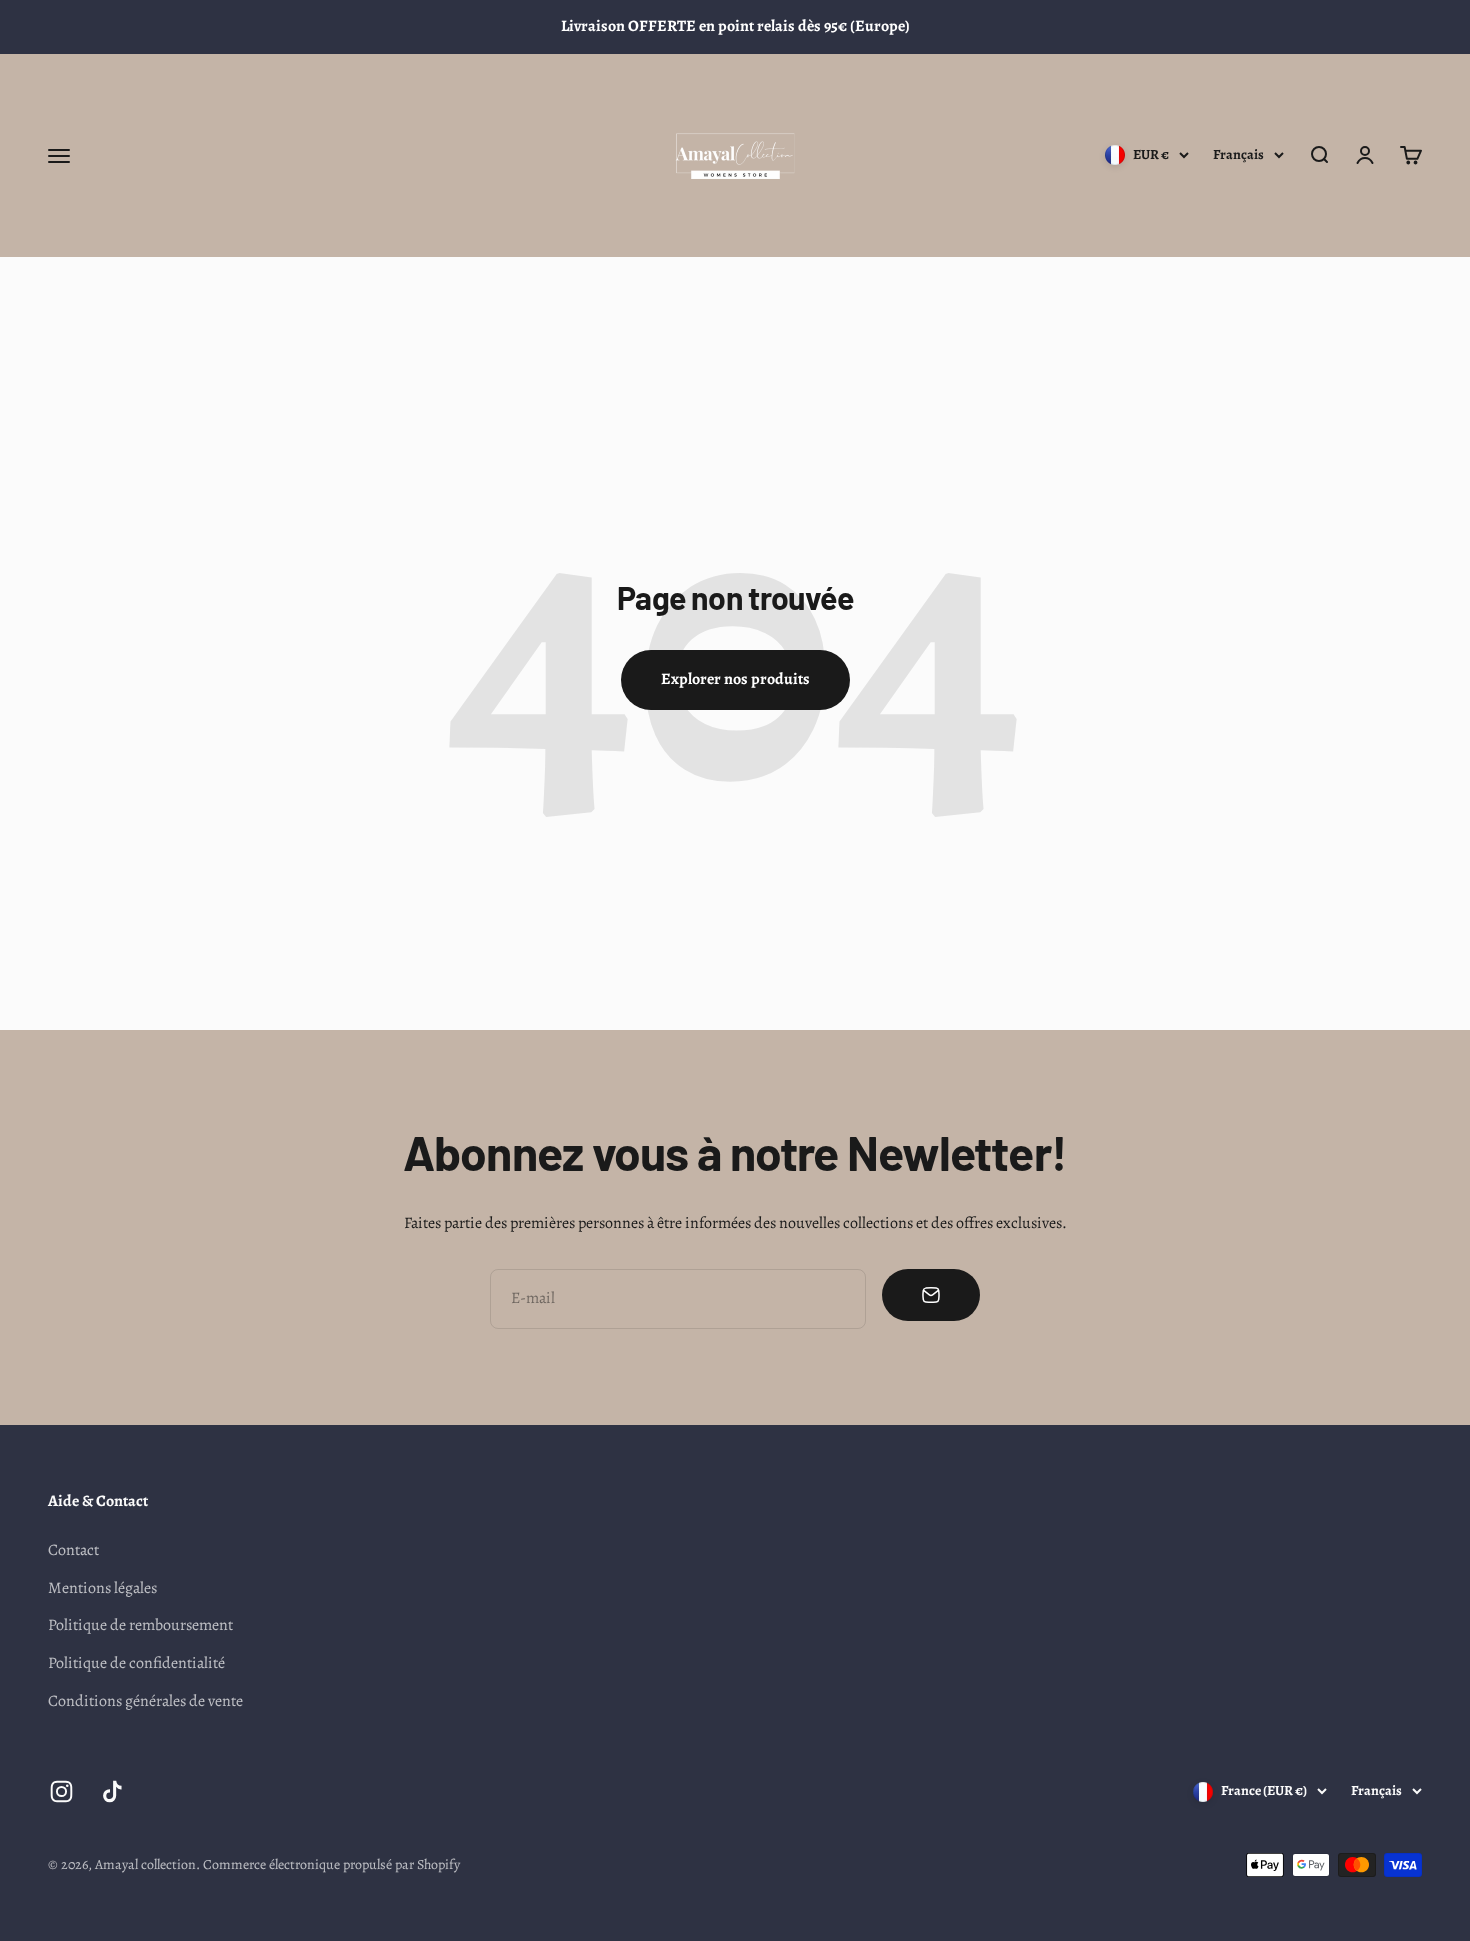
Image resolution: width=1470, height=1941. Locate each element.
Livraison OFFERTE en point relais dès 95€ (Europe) (735, 26)
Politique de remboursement (140, 1625)
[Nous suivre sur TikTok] (112, 1791)
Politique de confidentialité (136, 1663)
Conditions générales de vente (145, 1701)
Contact (73, 1550)
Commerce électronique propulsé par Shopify (331, 1864)
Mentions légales (102, 1588)
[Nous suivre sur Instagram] (61, 1791)
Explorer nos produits (735, 679)
